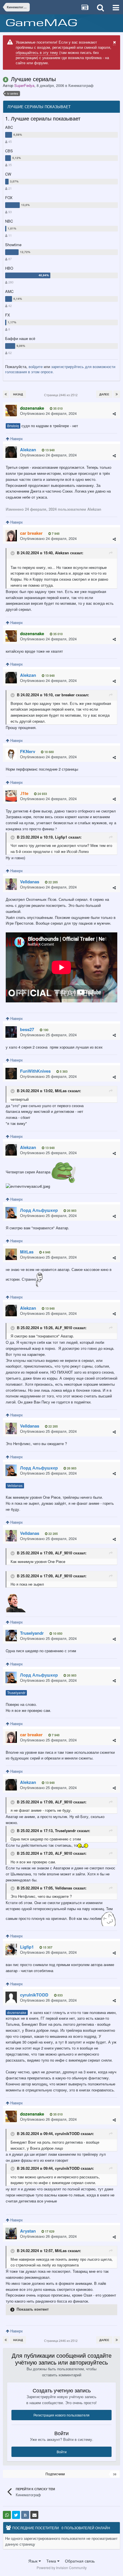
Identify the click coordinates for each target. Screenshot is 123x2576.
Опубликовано (48, 413)
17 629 (49, 2231)
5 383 (63, 1071)
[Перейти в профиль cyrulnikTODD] (11, 1997)
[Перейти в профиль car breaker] (11, 536)
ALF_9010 (64, 1328)
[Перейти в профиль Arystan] (11, 2233)
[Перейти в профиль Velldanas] (11, 884)
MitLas (61, 1091)
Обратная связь (80, 2561)
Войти (62, 2452)
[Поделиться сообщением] (114, 414)
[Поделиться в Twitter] (16, 2515)
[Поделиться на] (7, 2515)
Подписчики (55, 2474)
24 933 (42, 794)
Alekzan (62, 553)
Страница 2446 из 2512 (62, 395)
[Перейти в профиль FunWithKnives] (11, 1074)
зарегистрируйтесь (68, 367)
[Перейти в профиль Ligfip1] (11, 1949)
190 (45, 1030)
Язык (33, 2561)
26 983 (71, 1211)
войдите (36, 367)
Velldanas (15, 1486)
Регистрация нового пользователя (61, 2415)
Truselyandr (16, 1693)
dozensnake (17, 2013)
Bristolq (13, 426)
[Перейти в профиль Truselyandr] (11, 1636)
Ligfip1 (61, 837)
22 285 (53, 882)
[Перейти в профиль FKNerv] (11, 754)
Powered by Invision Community (62, 2568)
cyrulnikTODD (67, 2134)
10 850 (57, 1633)
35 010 (57, 408)
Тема (52, 2561)
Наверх (16, 439)
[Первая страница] (6, 394)
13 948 (49, 450)
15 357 (47, 1947)
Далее (104, 394)
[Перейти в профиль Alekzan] (11, 452)
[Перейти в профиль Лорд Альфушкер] (11, 1213)
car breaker (65, 695)
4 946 (46, 1252)
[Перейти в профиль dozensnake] (11, 411)
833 (60, 1995)
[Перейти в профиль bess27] (11, 1032)
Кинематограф (81, 85)
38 (115, 2474)
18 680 (49, 752)
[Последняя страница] (117, 394)
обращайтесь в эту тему (37, 52)
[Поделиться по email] (34, 2515)
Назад (18, 394)
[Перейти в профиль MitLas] (11, 1254)
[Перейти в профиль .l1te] (11, 796)
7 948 (55, 533)
